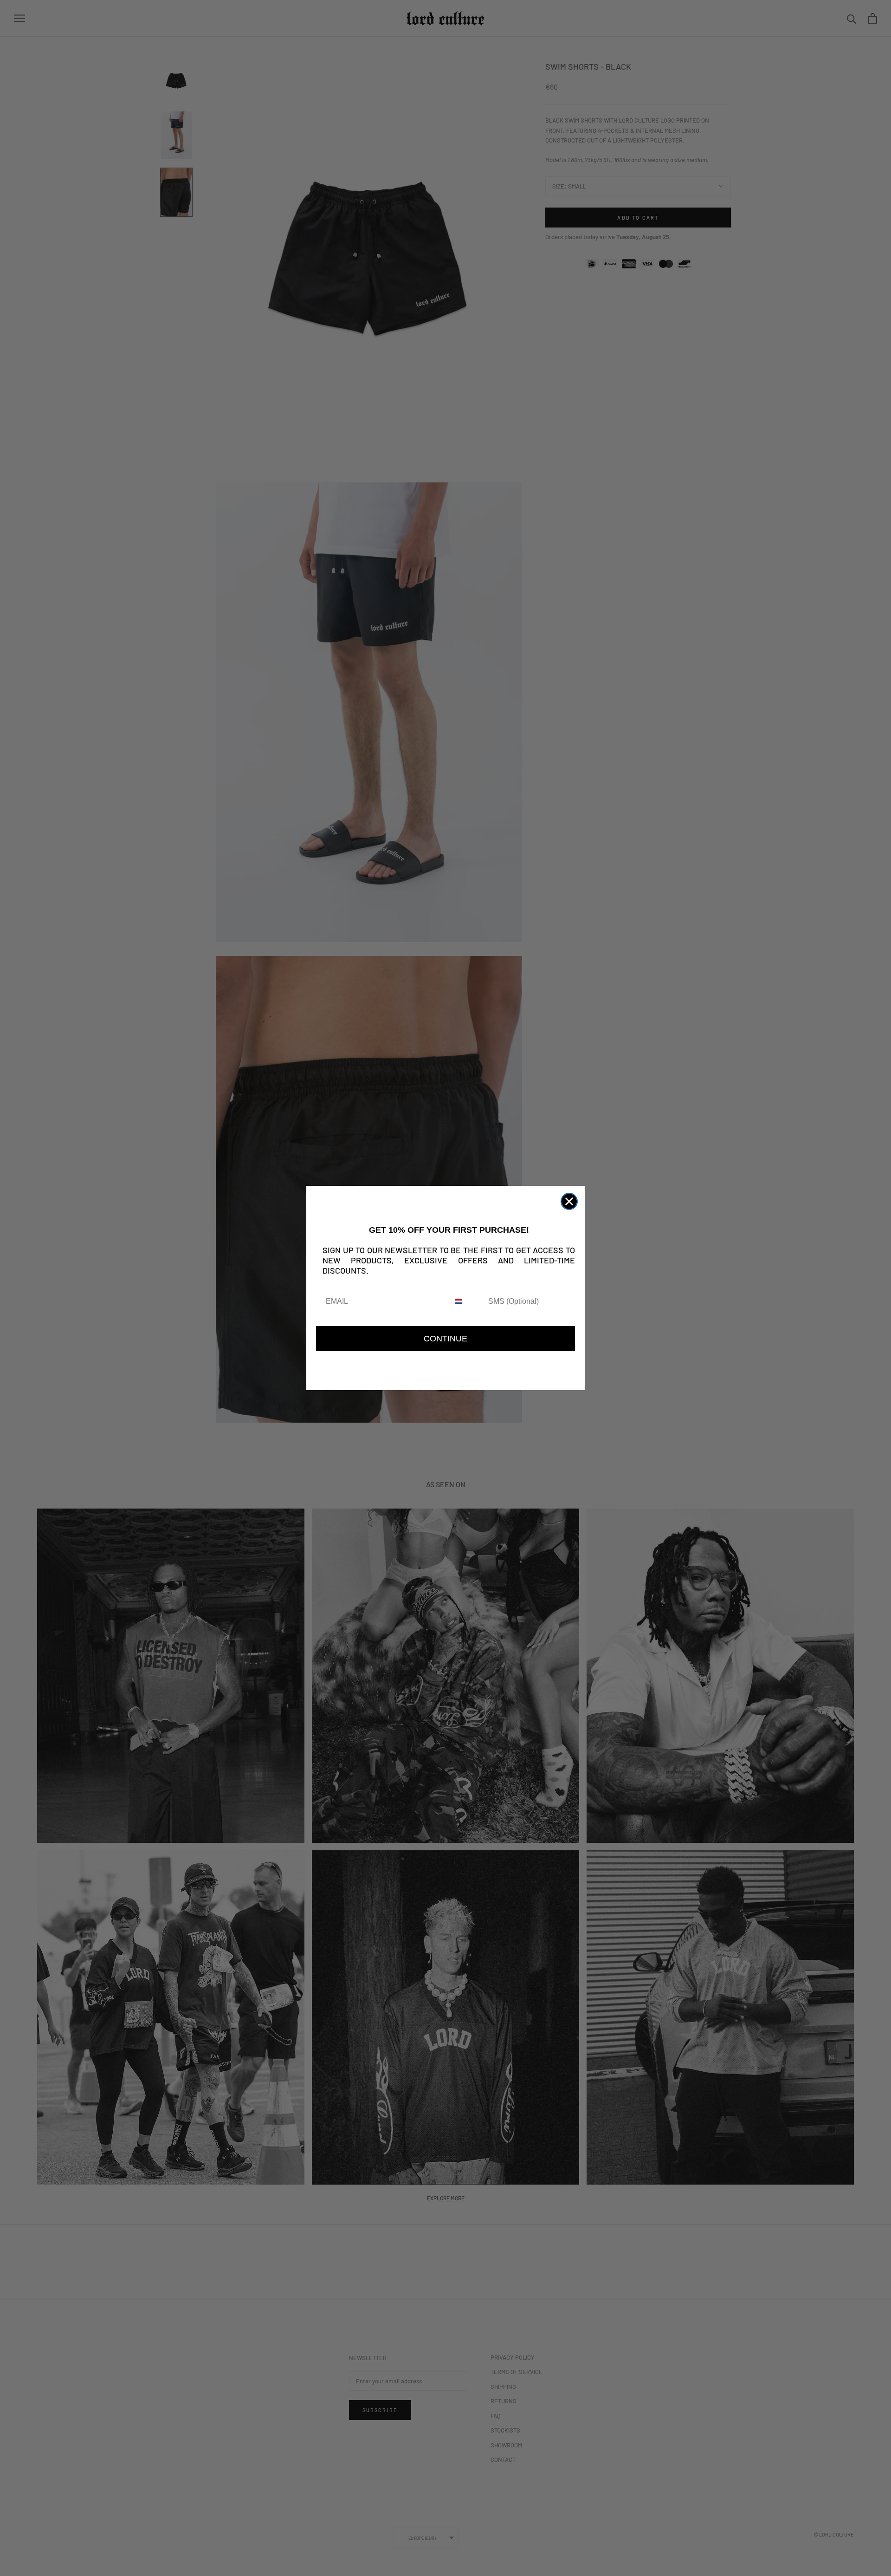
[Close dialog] (569, 1201)
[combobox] (467, 1302)
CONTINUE (445, 1339)
